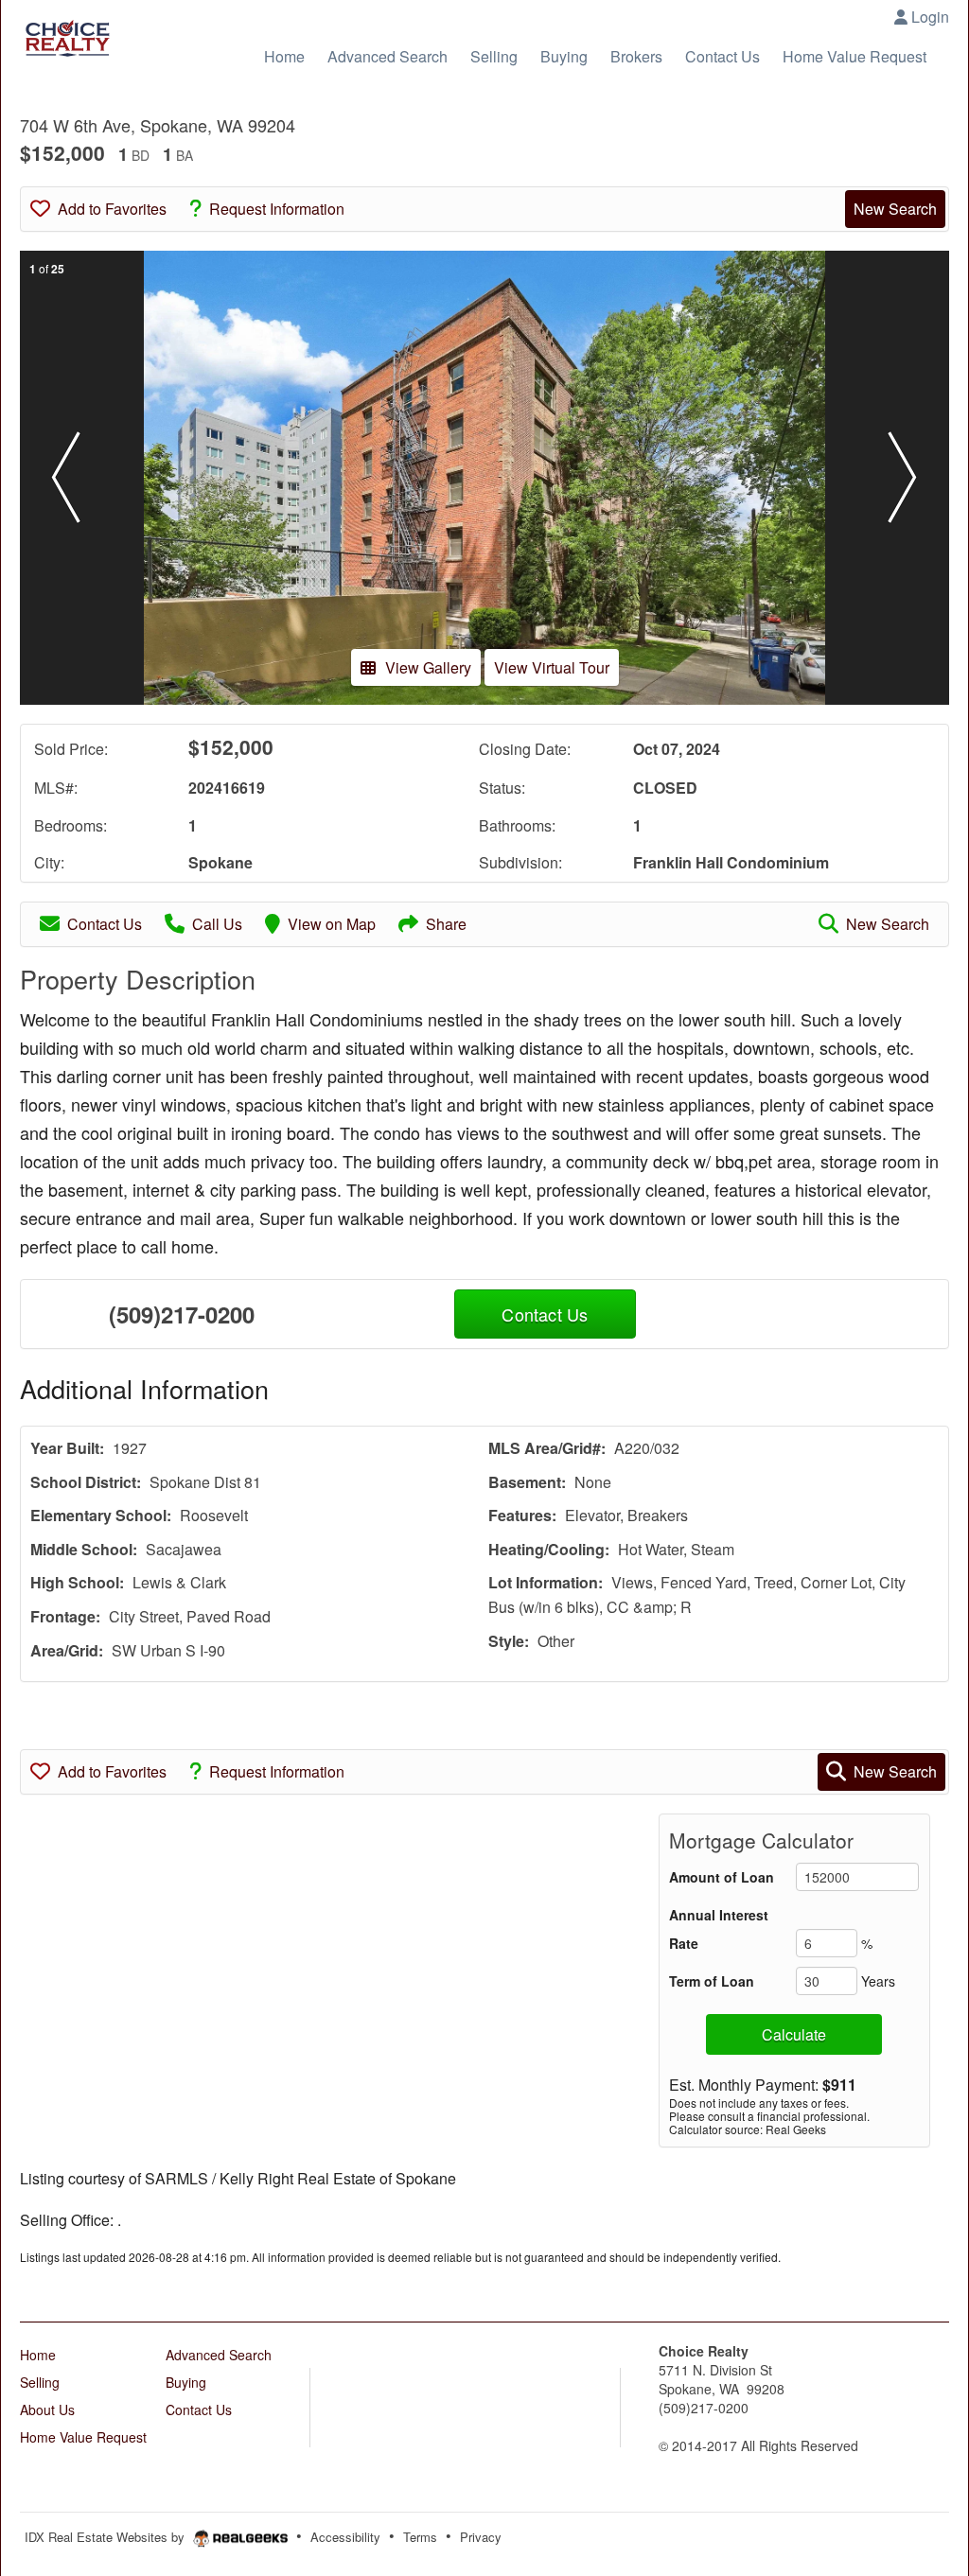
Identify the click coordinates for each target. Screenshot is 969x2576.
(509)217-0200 (182, 1314)
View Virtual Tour (552, 667)
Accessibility (345, 2537)
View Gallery (428, 667)
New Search (895, 209)
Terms (420, 2537)
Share (446, 924)
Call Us (217, 924)
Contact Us (105, 924)
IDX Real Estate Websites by (106, 2537)
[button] (66, 478)
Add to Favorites (112, 209)
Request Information (277, 209)
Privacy (481, 2537)
